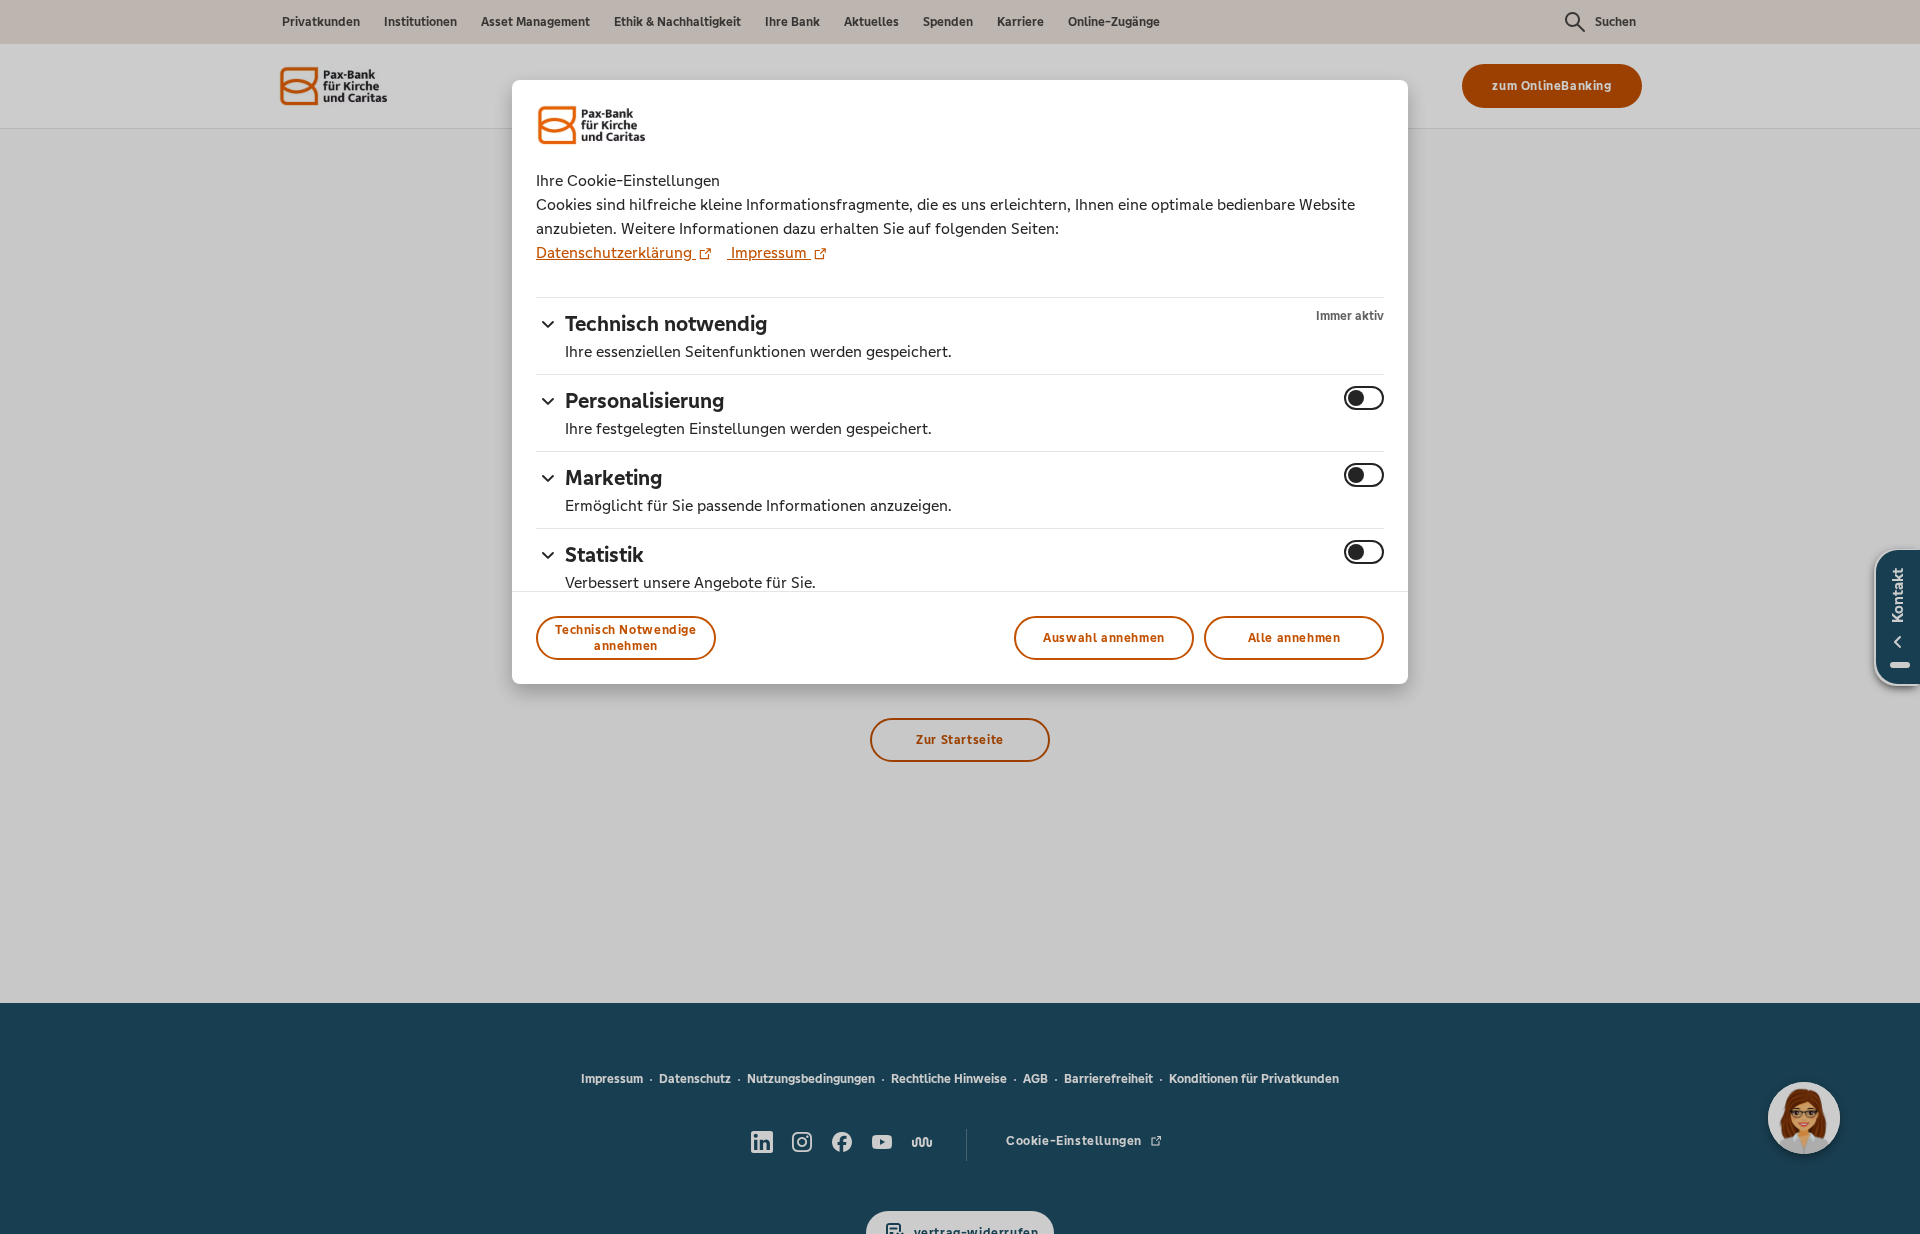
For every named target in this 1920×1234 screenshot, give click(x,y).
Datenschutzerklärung (616, 252)
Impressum (769, 252)
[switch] (1364, 398)
